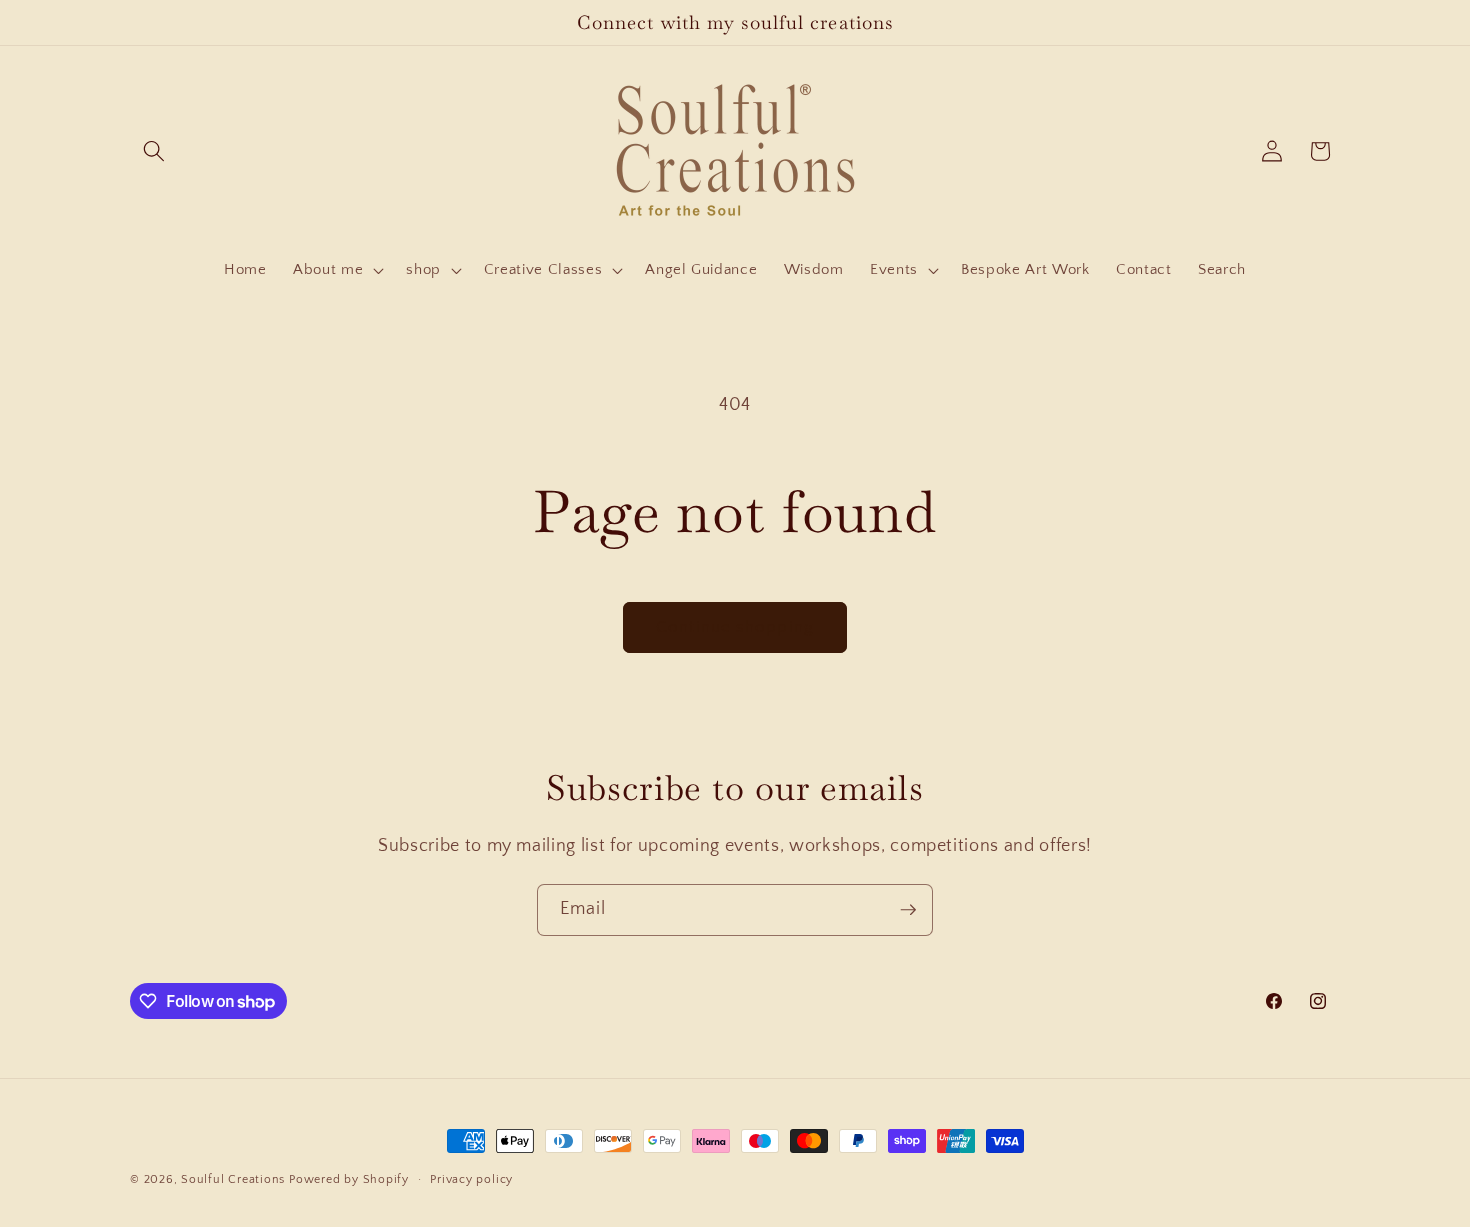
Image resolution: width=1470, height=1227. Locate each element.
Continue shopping (735, 627)
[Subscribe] (908, 910)
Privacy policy (471, 1179)
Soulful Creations (233, 1179)
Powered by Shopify (349, 1179)
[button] (154, 151)
